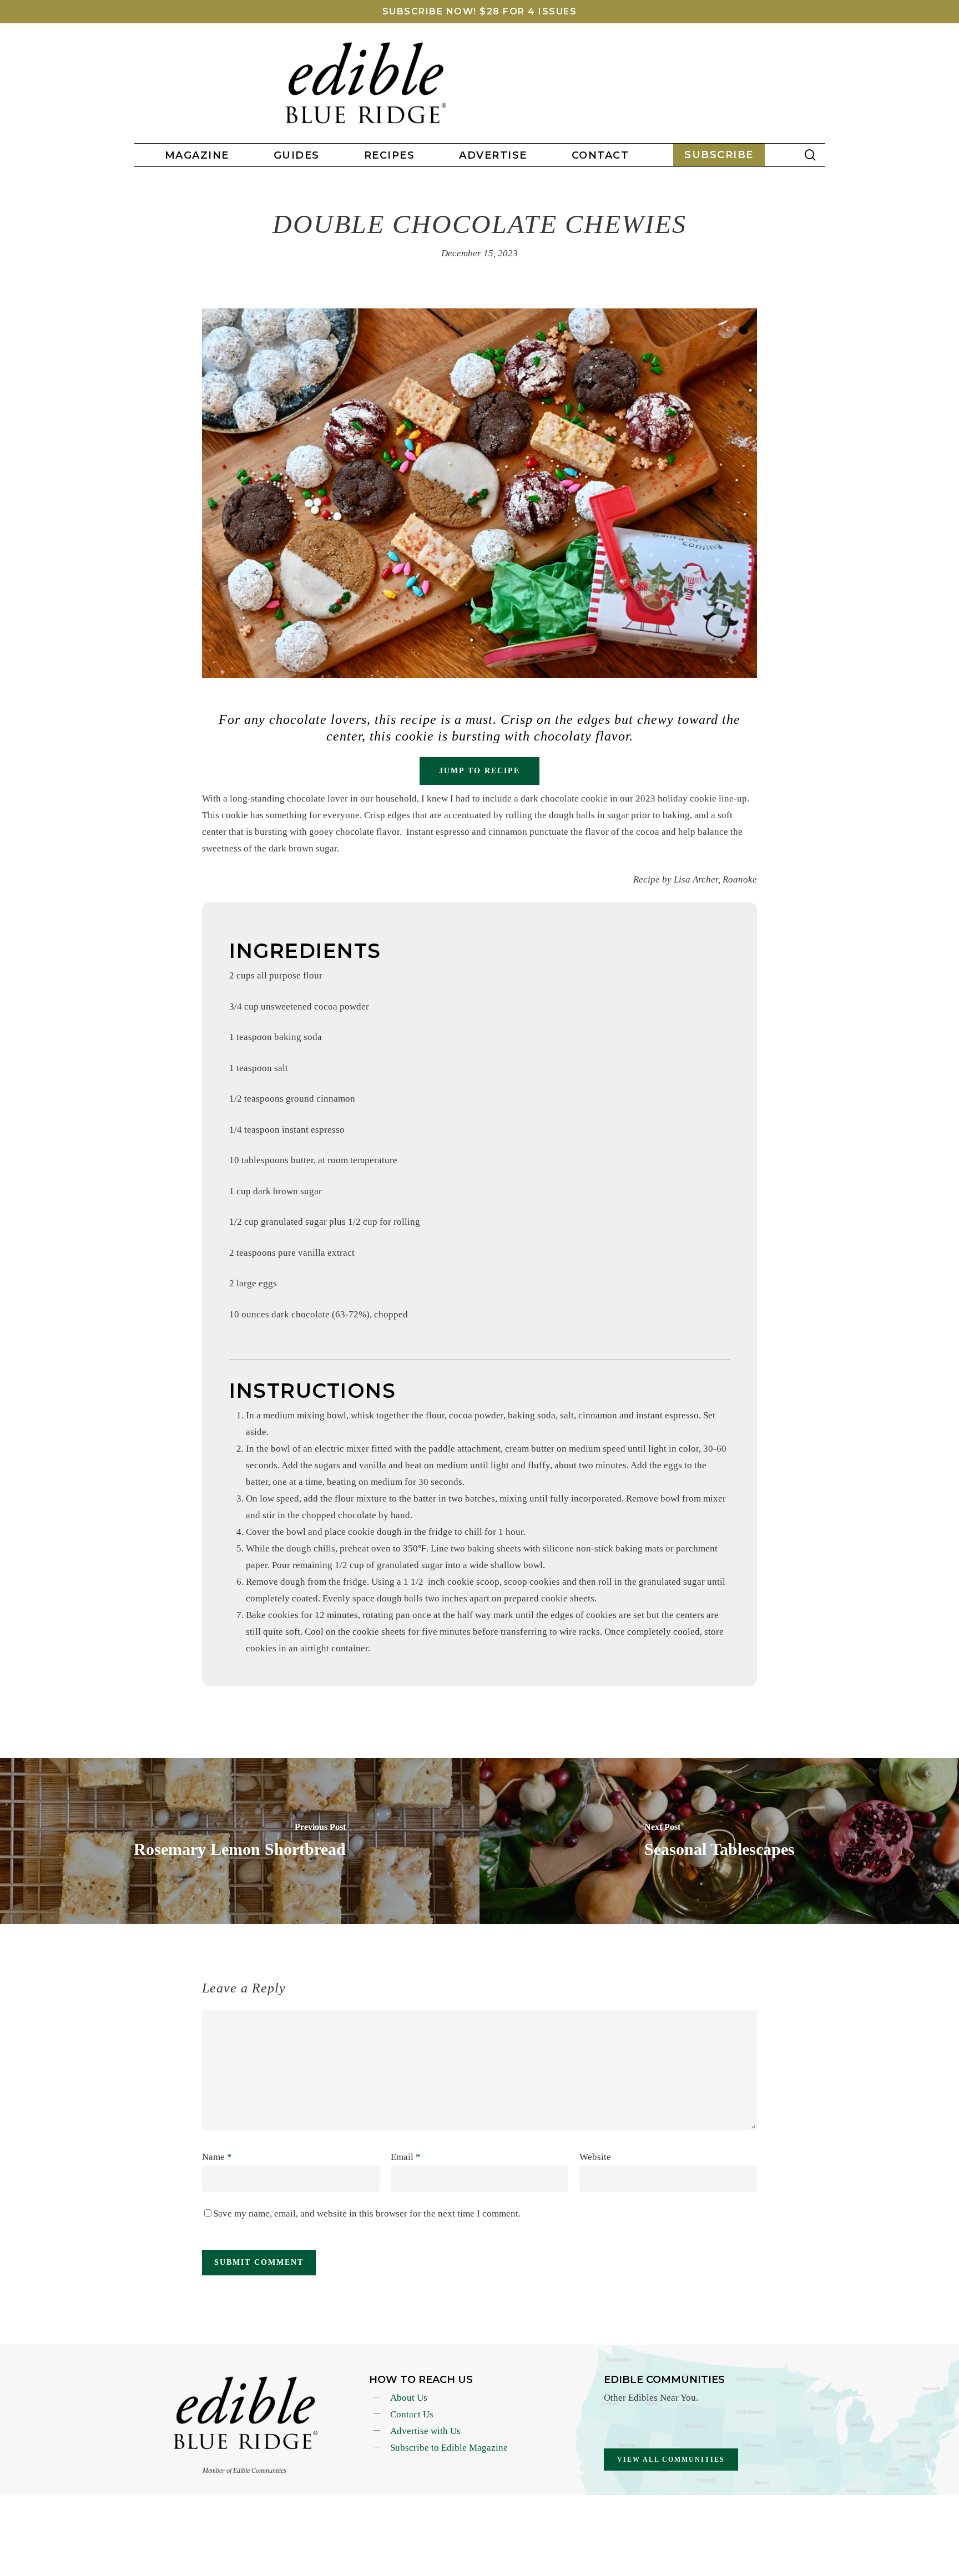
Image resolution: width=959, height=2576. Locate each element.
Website (595, 2157)
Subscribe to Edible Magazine (449, 2448)
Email (406, 2157)
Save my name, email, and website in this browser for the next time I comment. (367, 2214)
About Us (409, 2398)
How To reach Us (421, 2380)
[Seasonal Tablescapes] (719, 1841)
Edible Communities (664, 2380)
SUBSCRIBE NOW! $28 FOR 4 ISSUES (480, 11)
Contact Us (412, 2414)
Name (217, 2157)
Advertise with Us (425, 2431)
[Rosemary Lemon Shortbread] (240, 1841)
